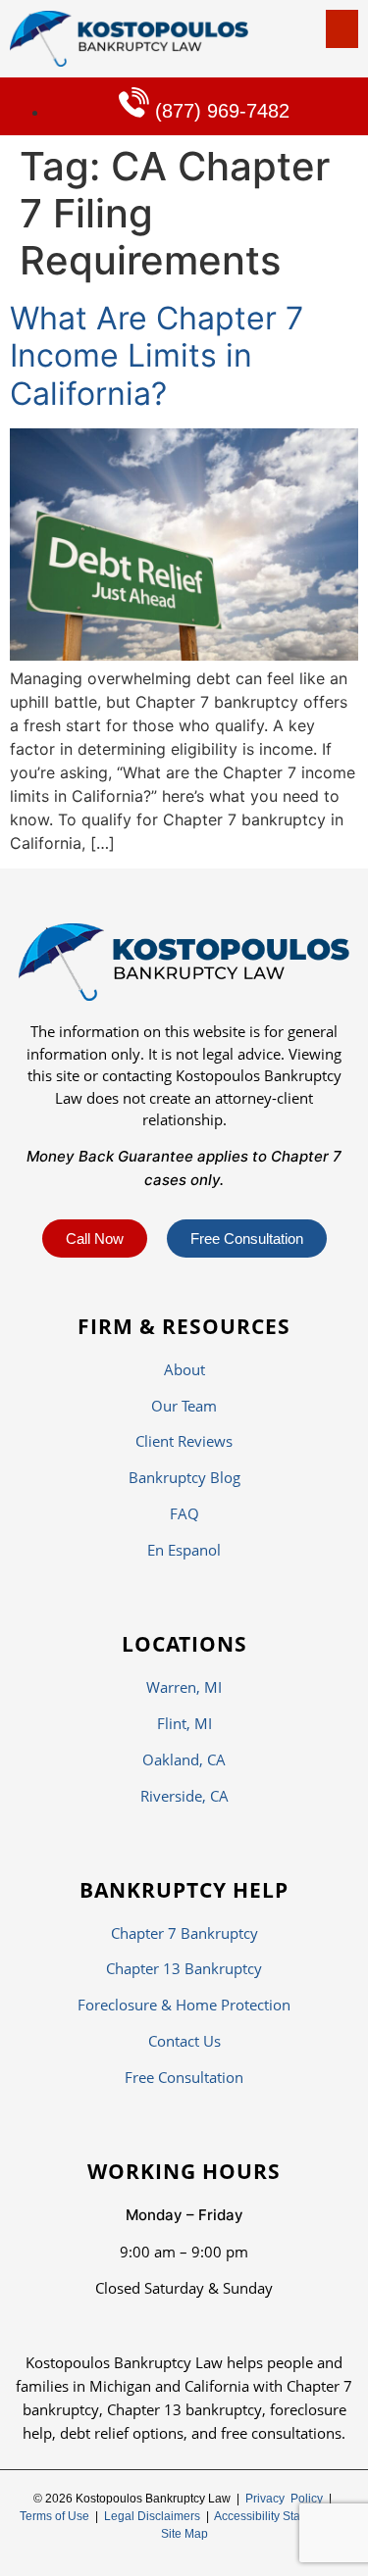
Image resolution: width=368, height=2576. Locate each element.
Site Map (184, 2534)
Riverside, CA (184, 1796)
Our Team (184, 1406)
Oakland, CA (184, 1759)
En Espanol (184, 1550)
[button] (342, 29)
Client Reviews (184, 1441)
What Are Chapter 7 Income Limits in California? (157, 356)
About (184, 1369)
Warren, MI (184, 1687)
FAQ (184, 1513)
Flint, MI (184, 1723)
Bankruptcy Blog (184, 1477)
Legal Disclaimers (152, 2516)
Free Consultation (184, 2077)
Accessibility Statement (275, 2516)
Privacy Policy (284, 2499)
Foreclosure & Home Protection (184, 2005)
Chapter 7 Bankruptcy (184, 1933)
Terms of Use (54, 2516)
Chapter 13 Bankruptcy (184, 1968)
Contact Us (184, 2041)
